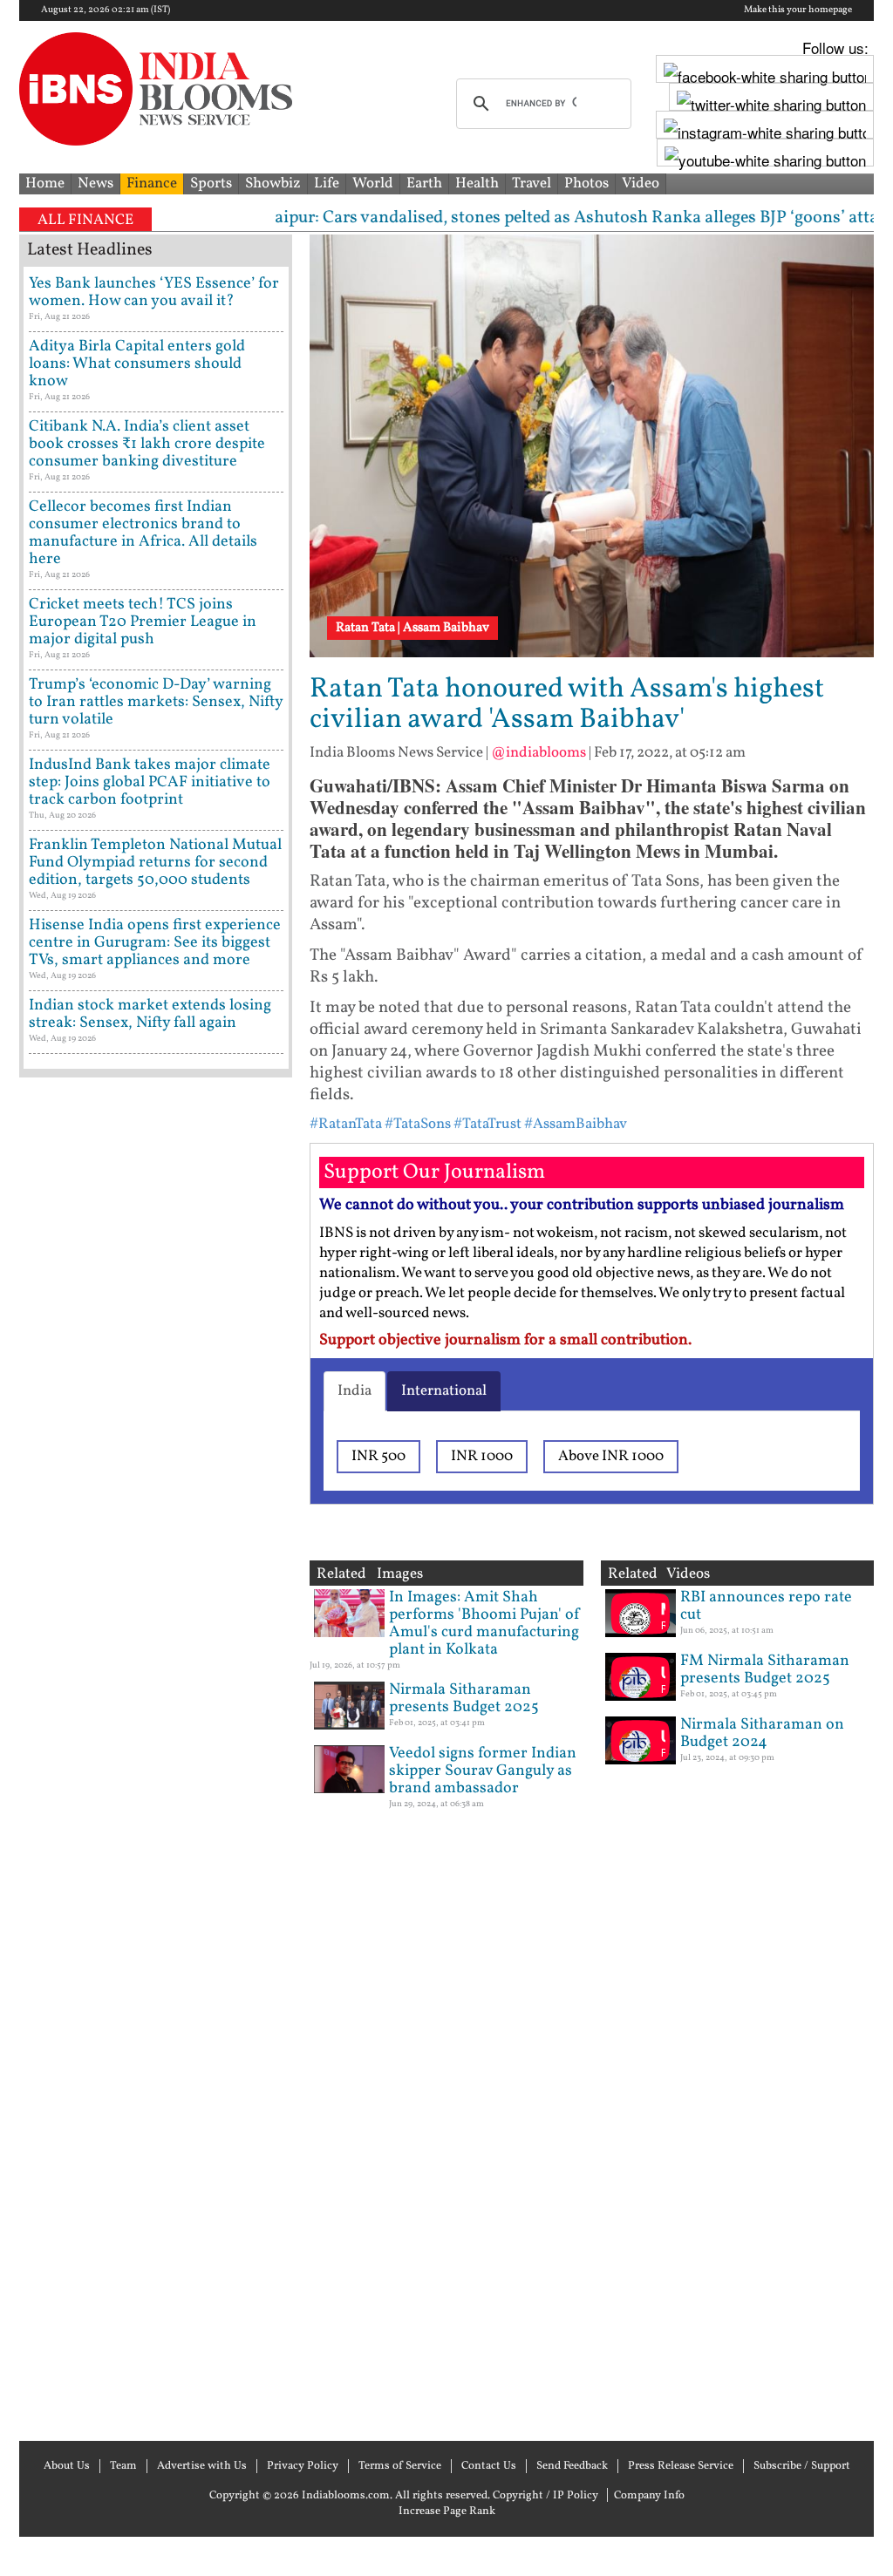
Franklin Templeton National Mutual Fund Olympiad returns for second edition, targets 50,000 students (155, 863)
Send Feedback (572, 2466)
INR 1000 (482, 1456)
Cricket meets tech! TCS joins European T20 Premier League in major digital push (143, 622)
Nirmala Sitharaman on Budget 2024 (762, 1733)
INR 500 (378, 1456)
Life (327, 184)
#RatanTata (346, 1124)
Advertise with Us (202, 2466)
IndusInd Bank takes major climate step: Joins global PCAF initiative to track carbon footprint (150, 782)
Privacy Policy (303, 2466)
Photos (586, 184)
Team (123, 2466)
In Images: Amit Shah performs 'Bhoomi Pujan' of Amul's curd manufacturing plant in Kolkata (485, 1624)
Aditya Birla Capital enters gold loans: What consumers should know (137, 364)
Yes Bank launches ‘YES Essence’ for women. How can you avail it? (154, 292)
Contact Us (489, 2466)
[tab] (354, 1391)
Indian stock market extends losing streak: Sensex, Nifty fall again (150, 1014)
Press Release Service (681, 2466)
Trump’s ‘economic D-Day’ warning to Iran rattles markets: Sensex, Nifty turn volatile (156, 702)
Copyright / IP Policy (545, 2496)
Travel (532, 184)
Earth (424, 184)
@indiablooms (539, 753)
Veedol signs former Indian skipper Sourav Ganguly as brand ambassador (483, 1771)
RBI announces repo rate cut (766, 1606)
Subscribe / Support (802, 2466)
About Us (67, 2466)
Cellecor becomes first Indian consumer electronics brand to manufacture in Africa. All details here (143, 533)
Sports (211, 184)
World (373, 184)
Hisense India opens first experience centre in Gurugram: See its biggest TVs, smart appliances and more (155, 943)
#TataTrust (487, 1124)
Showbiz (273, 184)
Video (641, 184)
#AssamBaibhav (576, 1124)
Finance (152, 184)
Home (45, 184)
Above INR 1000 (611, 1456)
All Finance (85, 220)
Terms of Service (400, 2466)
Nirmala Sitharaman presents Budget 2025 (464, 1699)
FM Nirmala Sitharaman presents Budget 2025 (765, 1670)
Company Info (649, 2496)
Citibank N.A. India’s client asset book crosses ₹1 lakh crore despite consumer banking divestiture (147, 444)
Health (477, 184)
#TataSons (418, 1124)
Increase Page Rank (447, 2511)
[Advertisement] (156, 1757)
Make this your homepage (798, 10)
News (95, 184)
